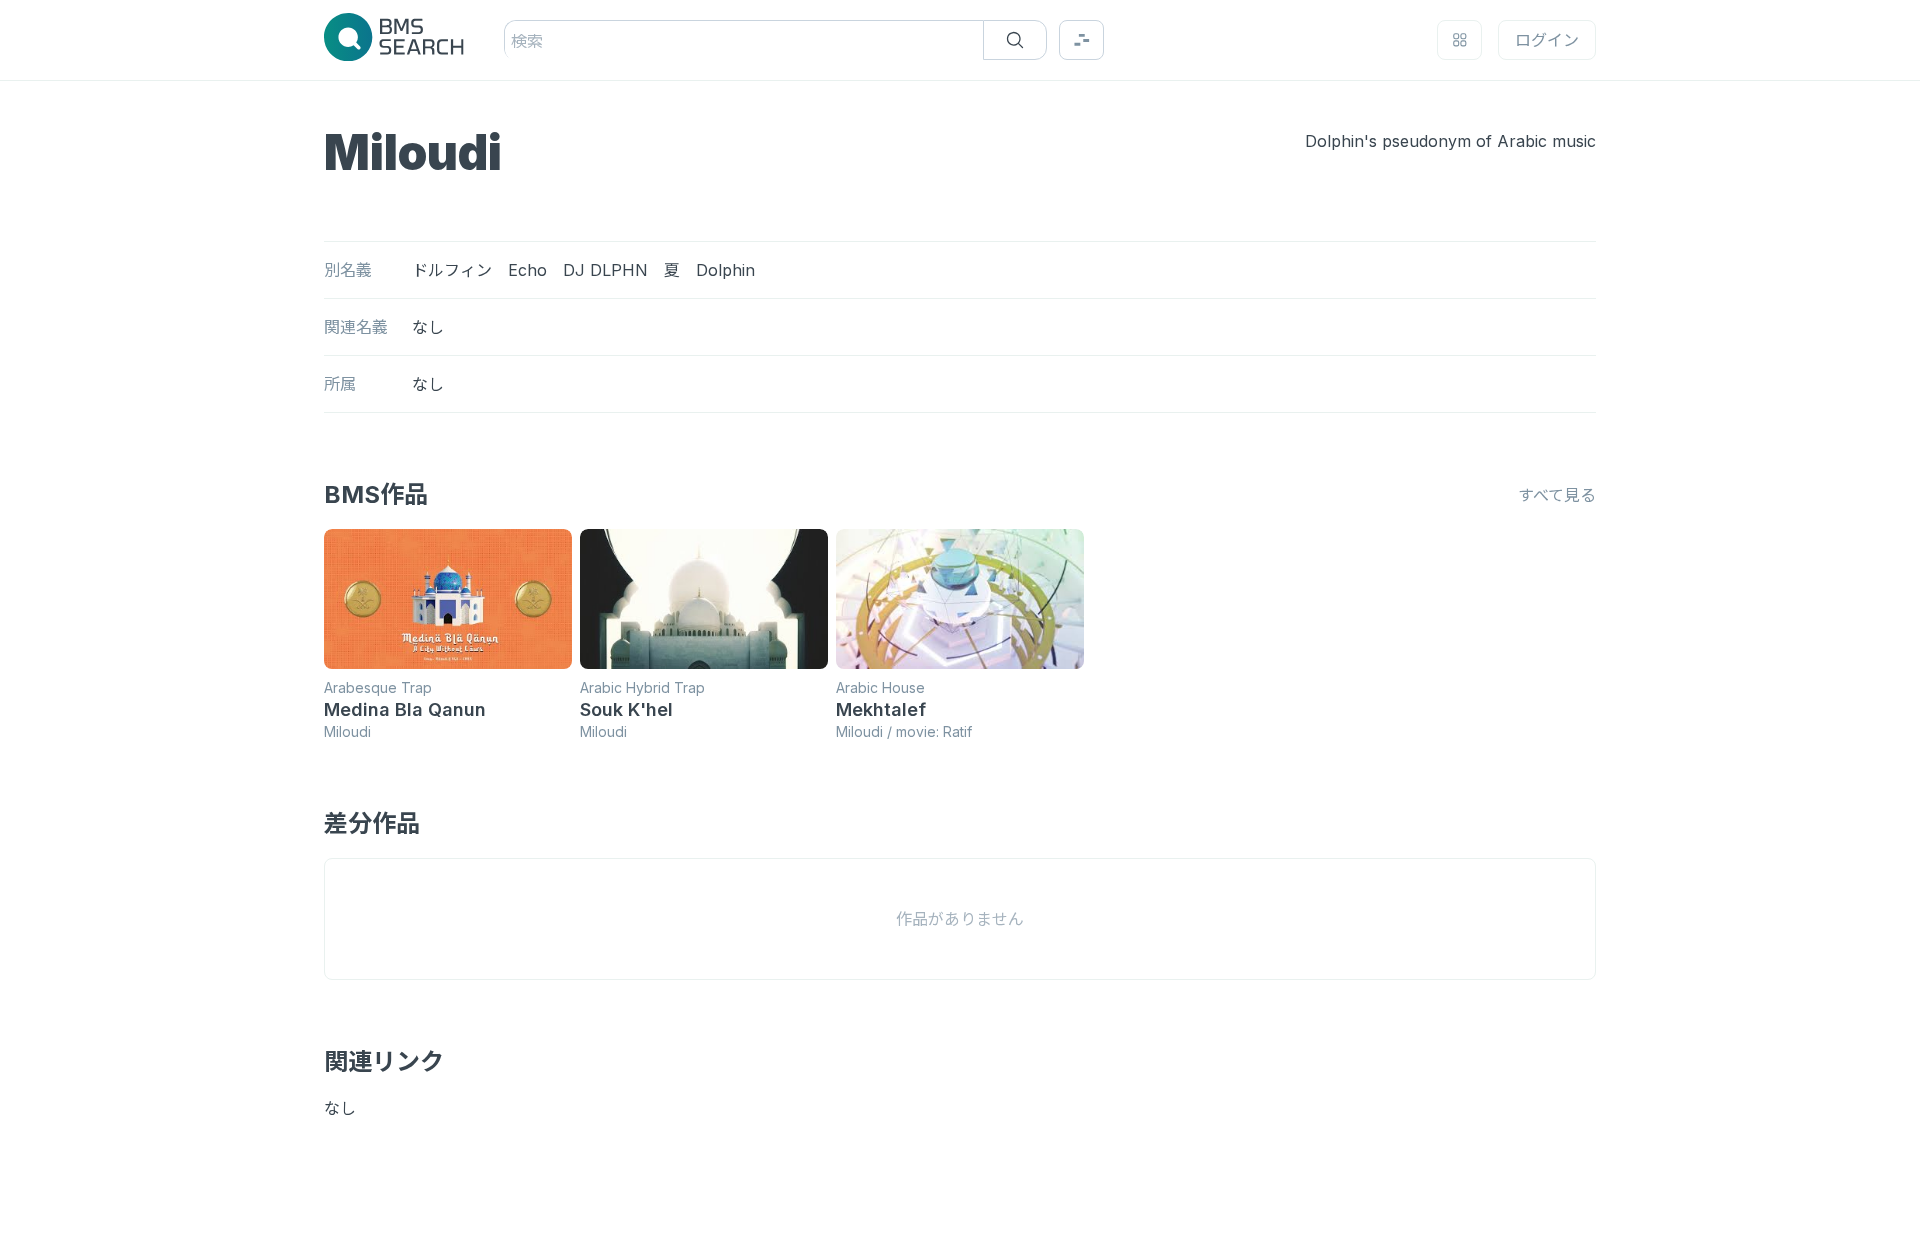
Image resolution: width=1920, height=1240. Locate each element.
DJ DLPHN (605, 270)
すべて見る (1557, 495)
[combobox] (513, 41)
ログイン (1547, 40)
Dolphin (725, 270)
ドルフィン (452, 270)
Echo (527, 270)
